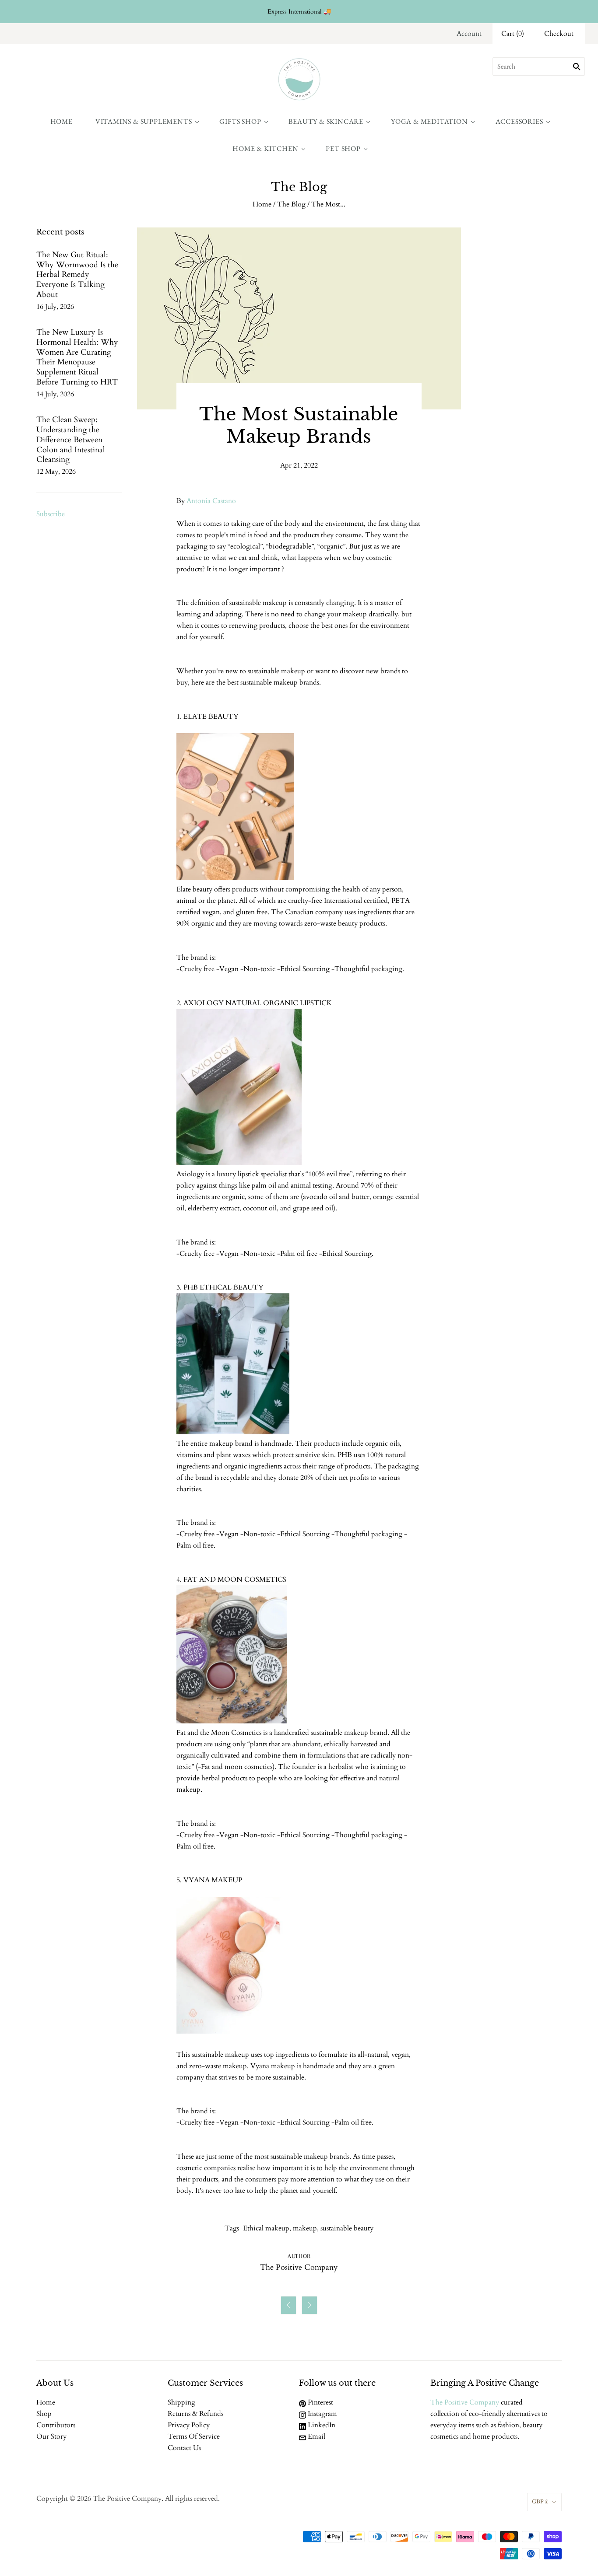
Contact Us (184, 2448)
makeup (305, 2228)
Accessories (519, 121)
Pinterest (320, 2402)
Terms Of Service (194, 2436)
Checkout (559, 34)
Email (316, 2436)
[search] (539, 66)
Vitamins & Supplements (144, 121)
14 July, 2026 (55, 394)
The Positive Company (465, 2402)
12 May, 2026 (56, 472)
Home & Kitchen (265, 149)
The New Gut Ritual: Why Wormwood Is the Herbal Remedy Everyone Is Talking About (77, 275)
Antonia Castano (211, 501)
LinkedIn (321, 2425)
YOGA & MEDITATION (429, 121)
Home (62, 121)
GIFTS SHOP (240, 121)
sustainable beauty (347, 2228)
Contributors (56, 2425)
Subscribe (51, 514)
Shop (44, 2414)
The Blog (291, 204)
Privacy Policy (189, 2425)
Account (469, 34)
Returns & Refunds (195, 2414)
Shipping (181, 2402)
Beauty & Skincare (326, 121)
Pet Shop (343, 149)
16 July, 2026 (55, 307)
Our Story (51, 2436)
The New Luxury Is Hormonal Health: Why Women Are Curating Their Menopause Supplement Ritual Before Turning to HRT (77, 357)
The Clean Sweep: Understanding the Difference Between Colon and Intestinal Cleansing (71, 440)
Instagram (322, 2414)
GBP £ (540, 2502)
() (513, 34)
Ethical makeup (266, 2228)
